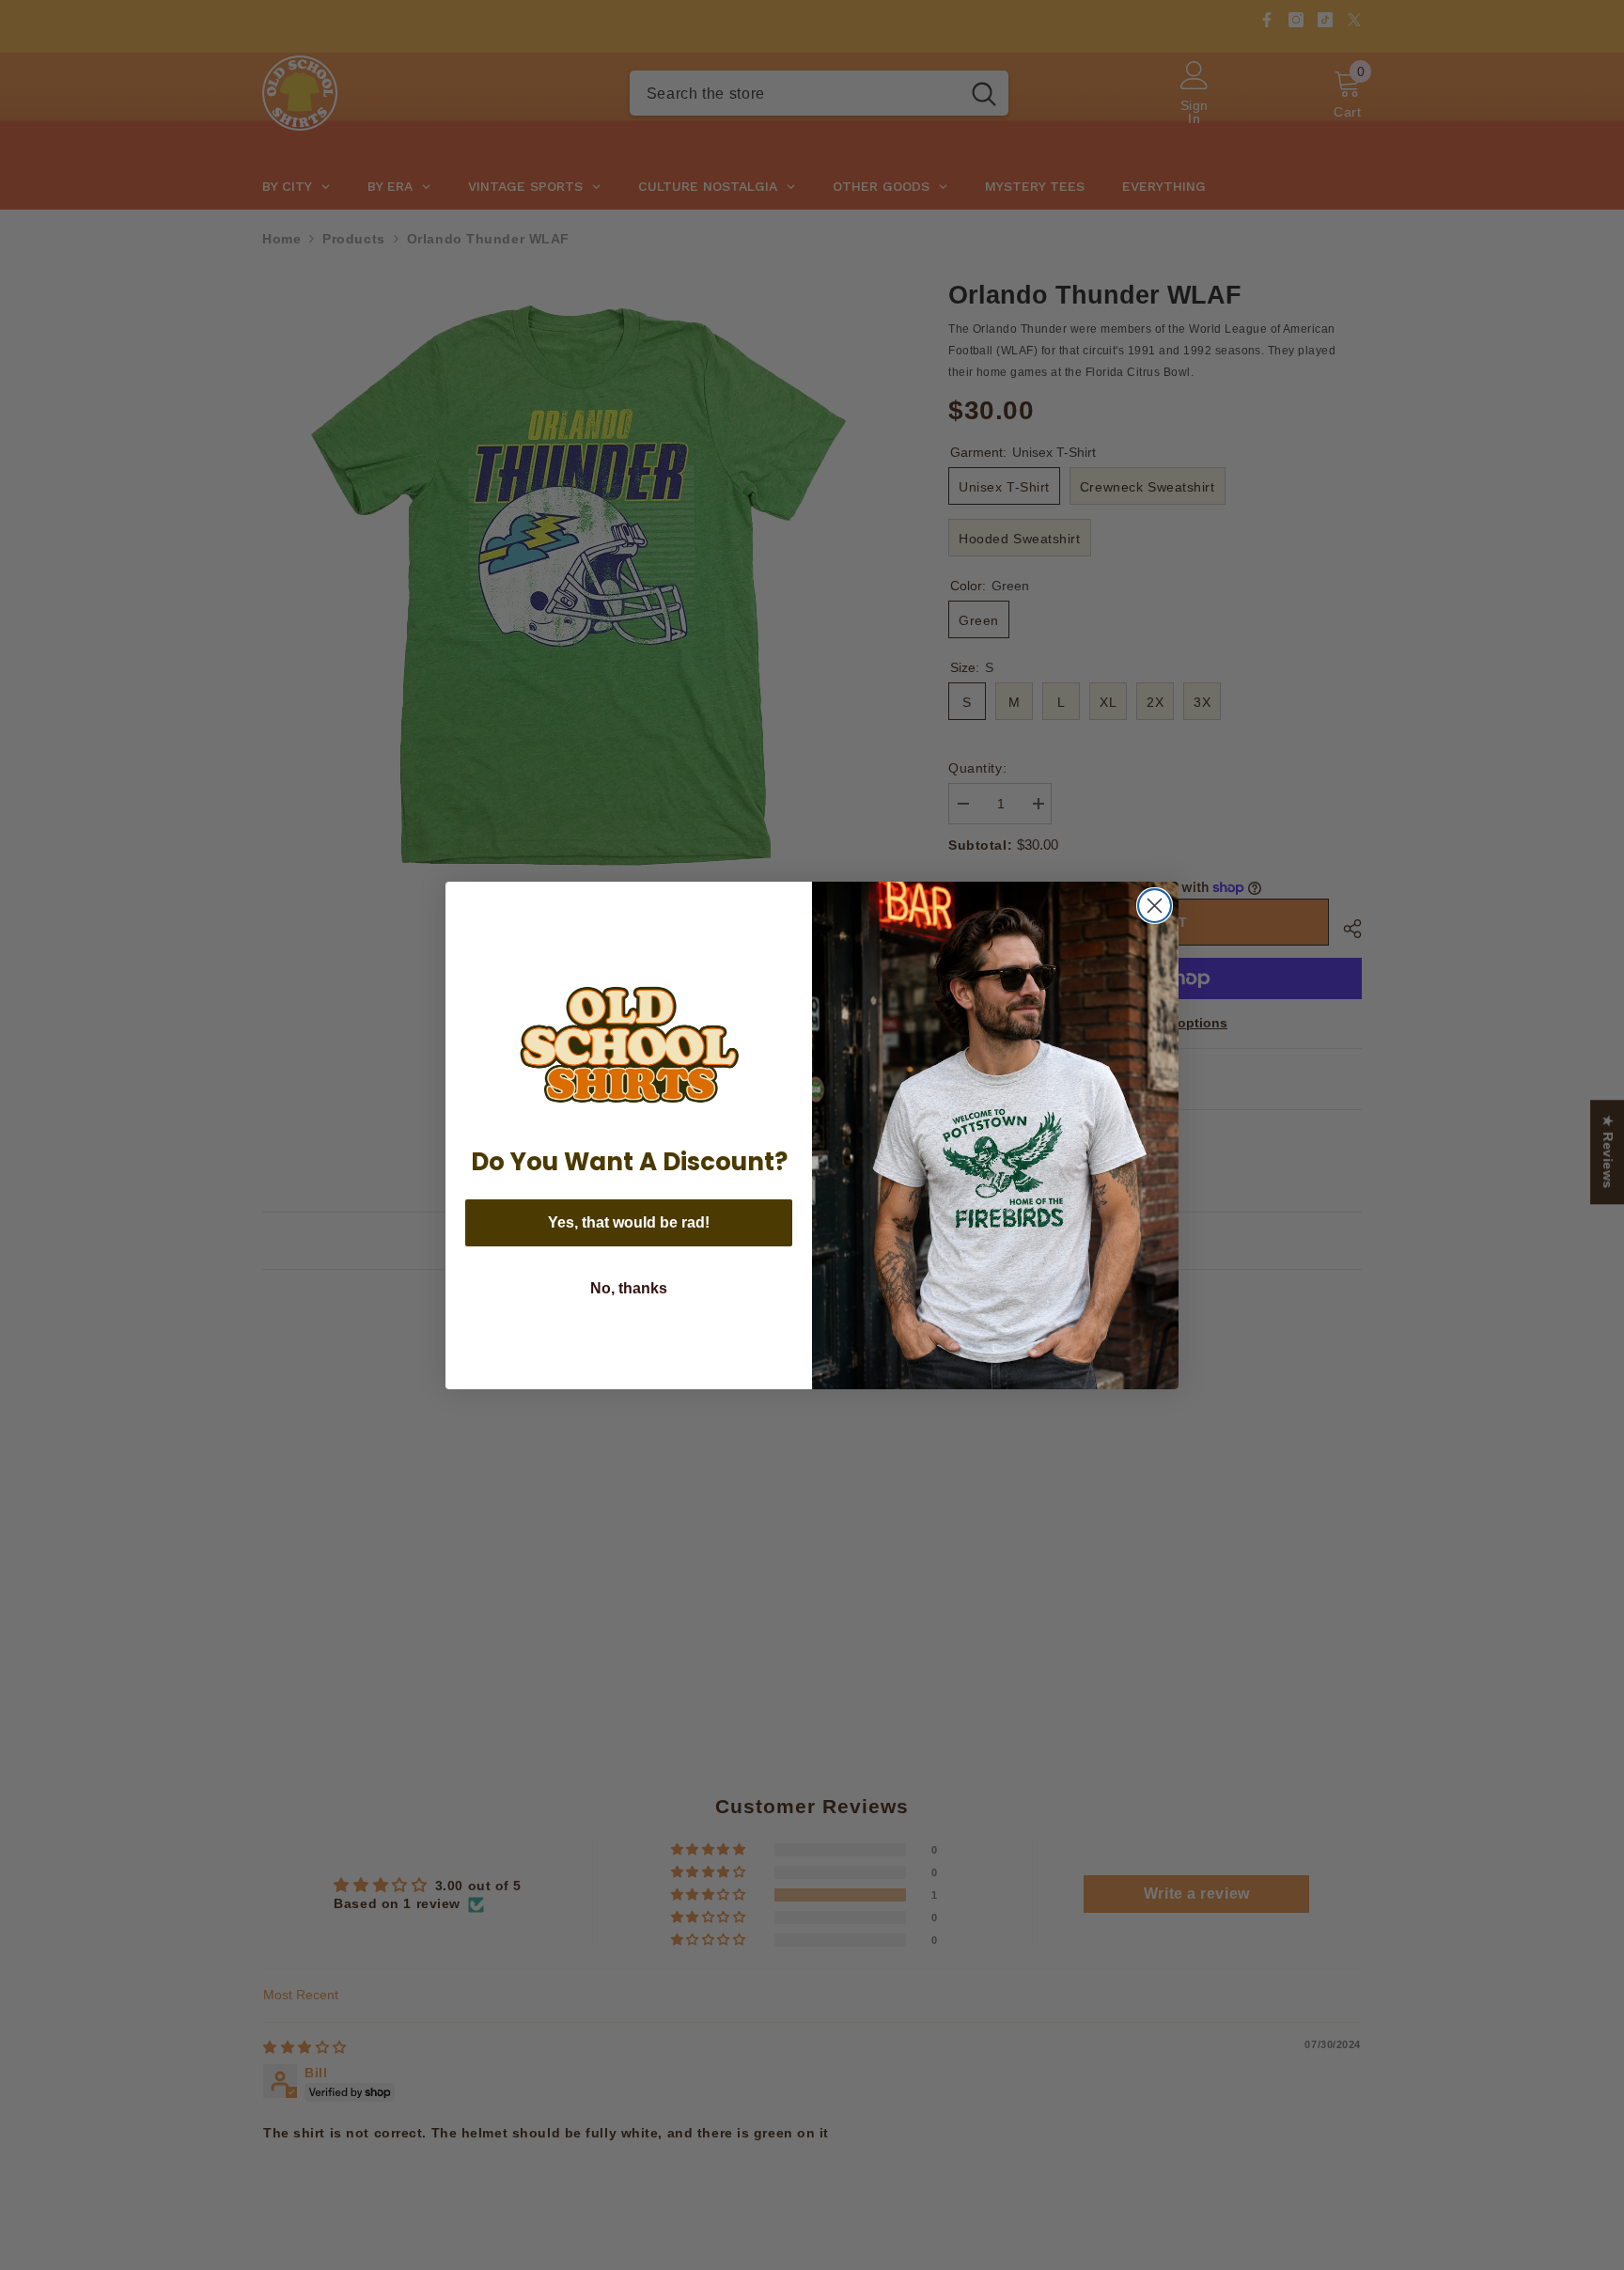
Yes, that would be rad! (629, 1222)
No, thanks (629, 1288)
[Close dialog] (1155, 906)
